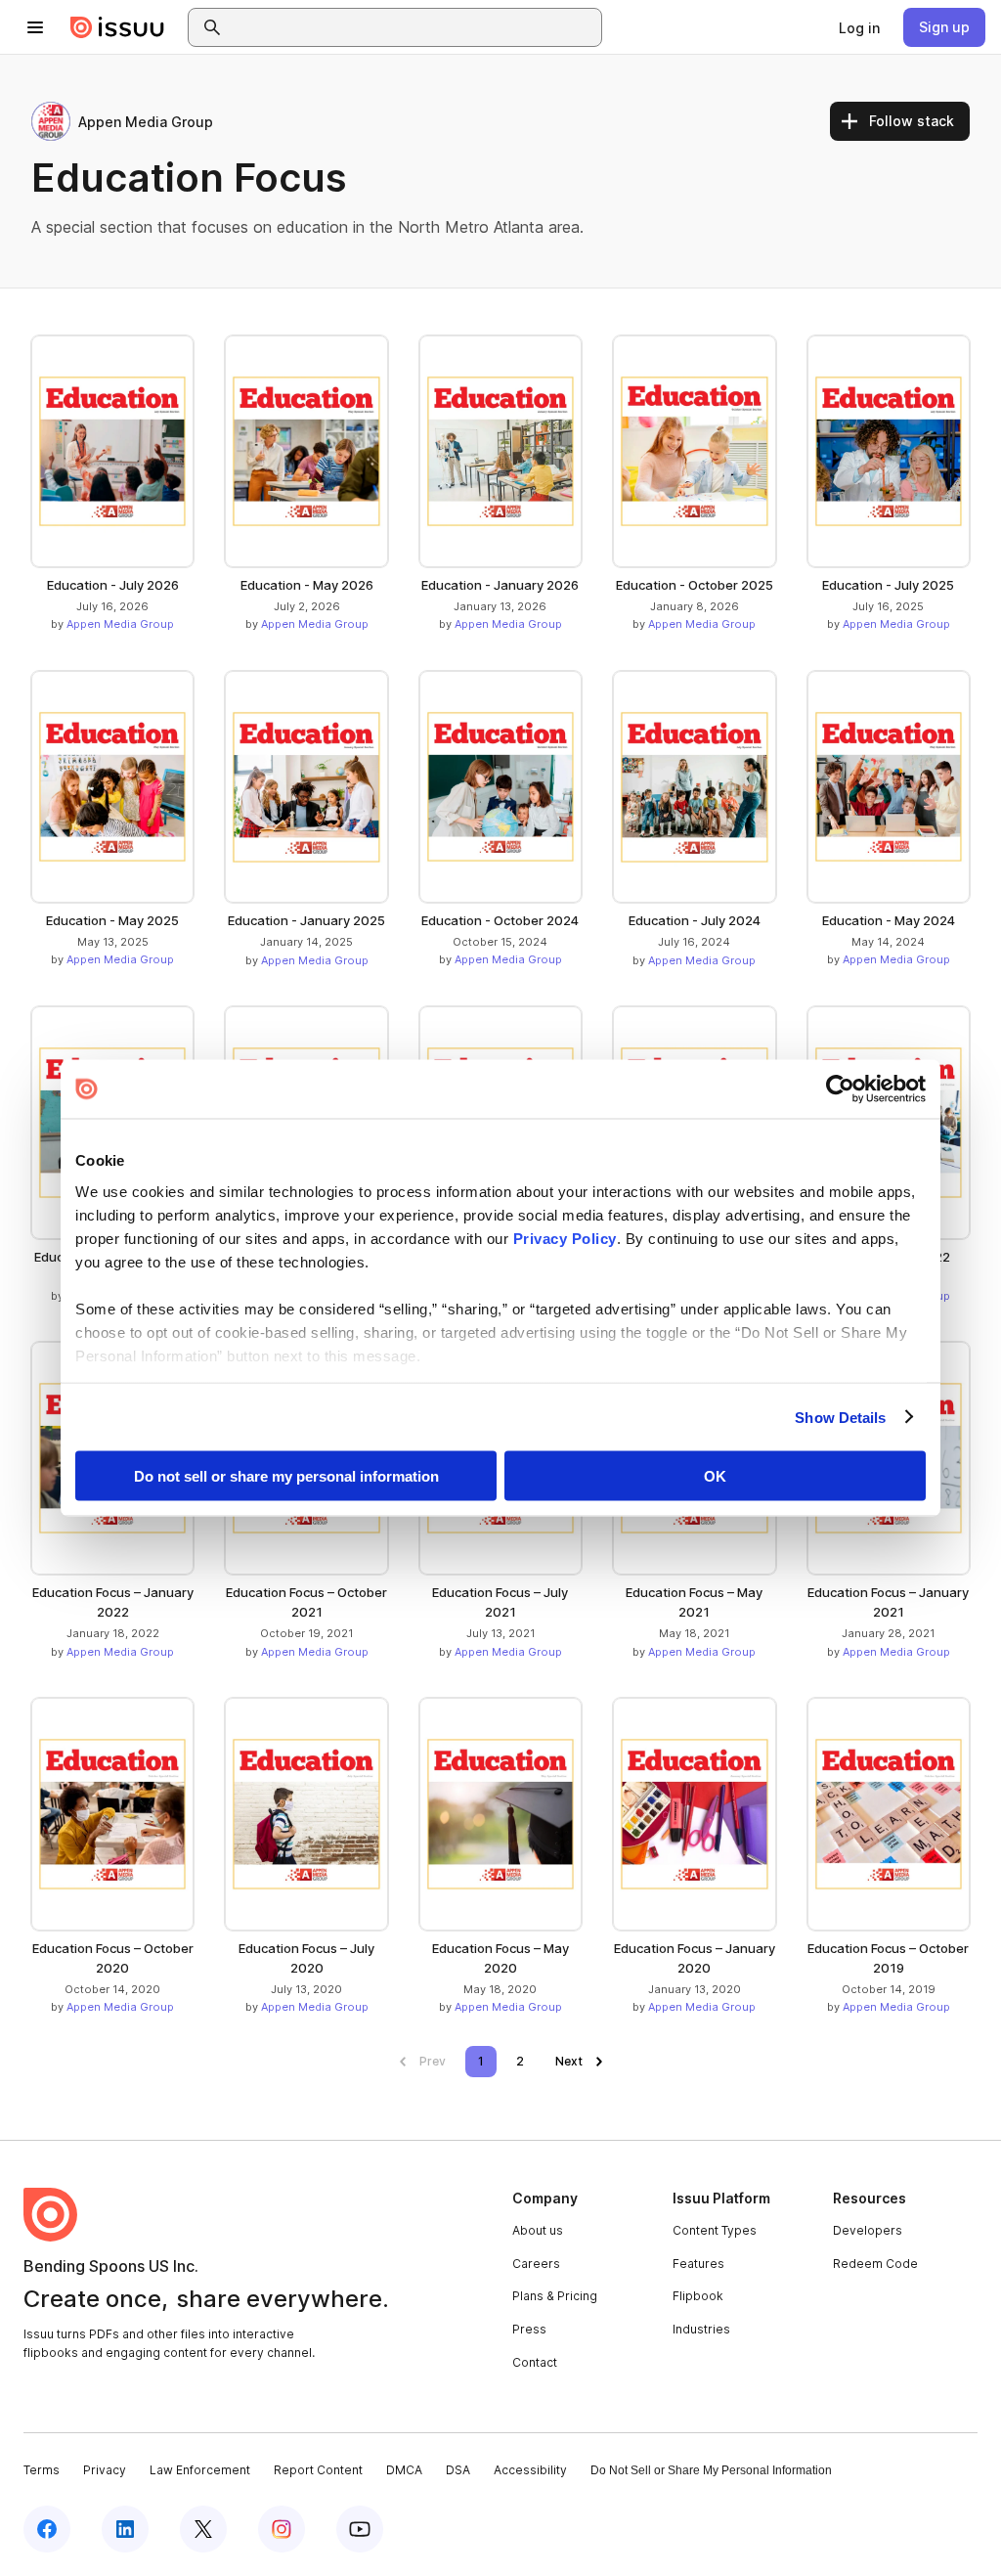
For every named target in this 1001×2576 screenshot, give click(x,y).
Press (529, 2329)
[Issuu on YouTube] (360, 2529)
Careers (536, 2264)
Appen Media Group (120, 624)
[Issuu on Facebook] (47, 2529)
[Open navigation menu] (35, 27)
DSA (458, 2470)
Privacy (105, 2470)
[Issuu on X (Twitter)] (203, 2529)
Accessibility (530, 2470)
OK (715, 1476)
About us (538, 2230)
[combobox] (413, 27)
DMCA (404, 2470)
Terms (42, 2470)
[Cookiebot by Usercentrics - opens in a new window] (840, 1089)
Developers (868, 2230)
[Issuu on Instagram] (282, 2529)
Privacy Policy (565, 1238)
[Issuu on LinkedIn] (125, 2529)
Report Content (318, 2470)
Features (698, 2264)
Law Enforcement (200, 2470)
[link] (859, 27)
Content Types (715, 2230)
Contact (535, 2362)
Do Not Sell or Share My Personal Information (711, 2470)
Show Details (840, 1417)
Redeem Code (875, 2264)
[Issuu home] (117, 27)
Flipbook (698, 2296)
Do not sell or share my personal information (286, 1476)
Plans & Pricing (555, 2296)
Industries (701, 2329)
